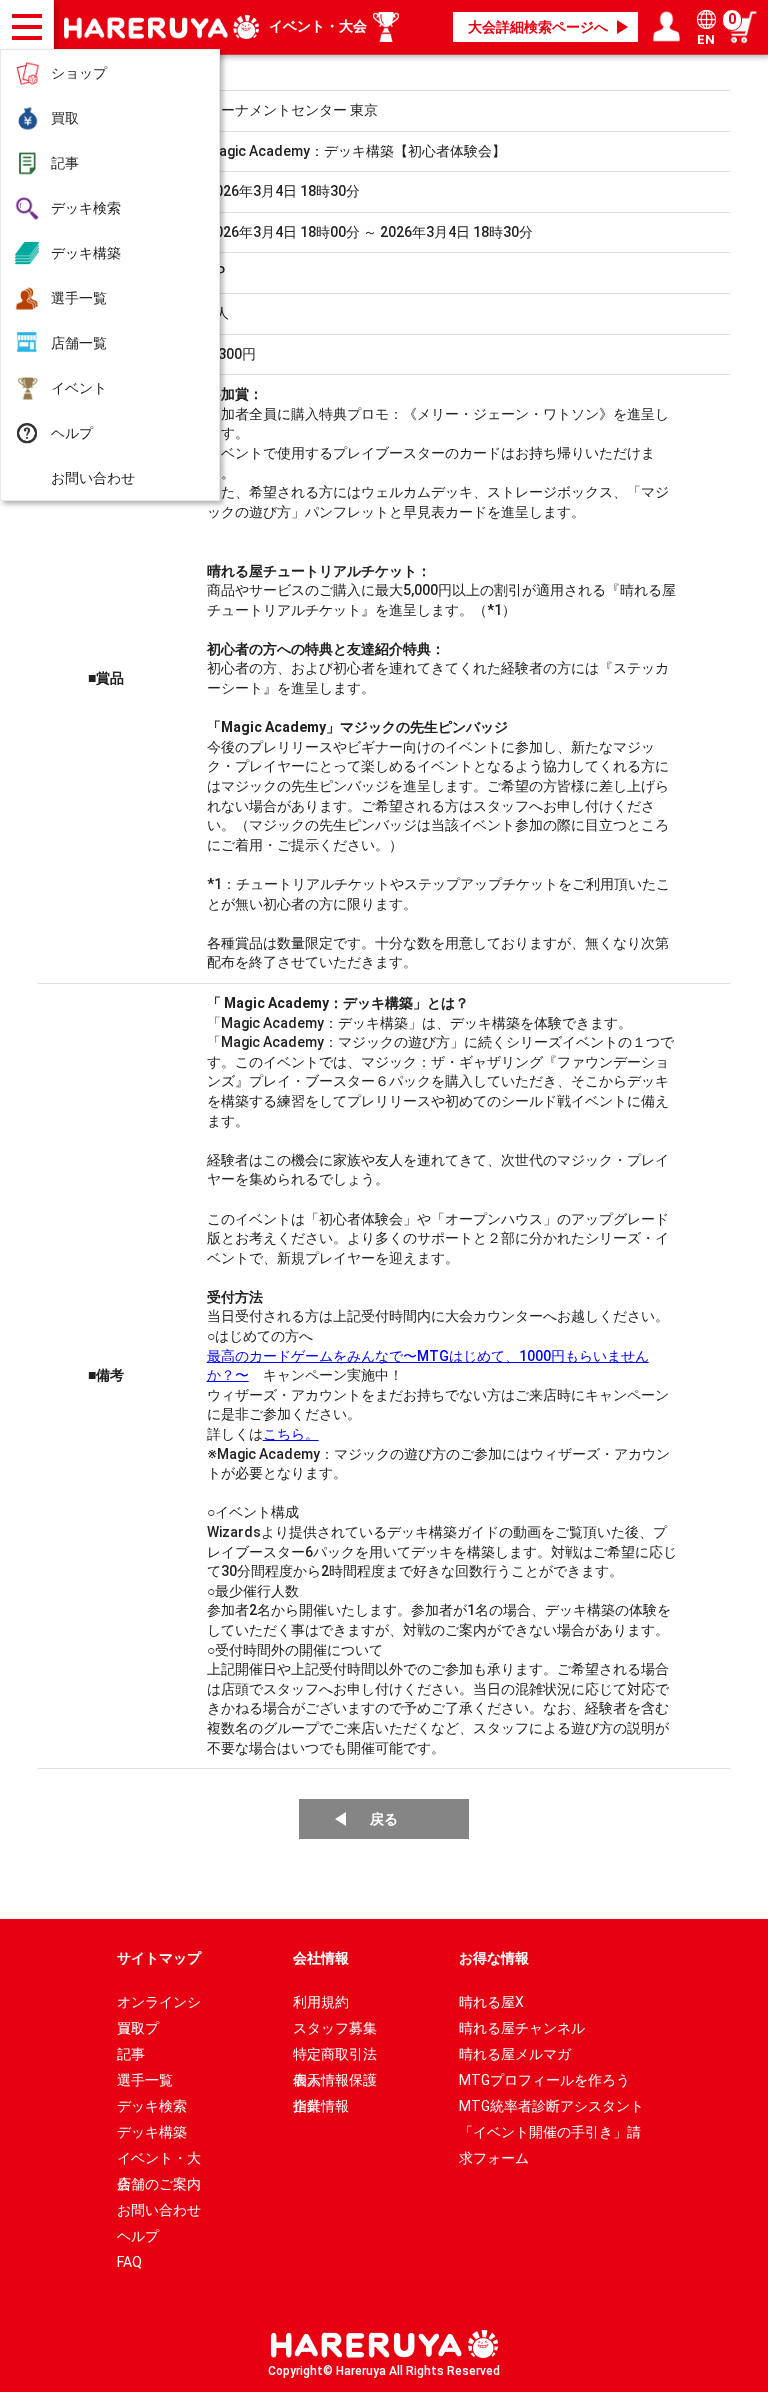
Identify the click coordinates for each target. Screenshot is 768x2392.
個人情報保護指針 (335, 2082)
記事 (65, 163)
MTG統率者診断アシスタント (551, 2106)
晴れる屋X (491, 2002)
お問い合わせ (93, 478)
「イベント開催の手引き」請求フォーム (550, 2134)
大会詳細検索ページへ (538, 27)
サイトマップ (159, 1958)
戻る (384, 1819)
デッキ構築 (86, 253)
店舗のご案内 (159, 2184)
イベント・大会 (318, 26)
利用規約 (321, 2002)
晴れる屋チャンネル (522, 2028)
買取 (65, 118)
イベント (79, 388)
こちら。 (291, 1434)
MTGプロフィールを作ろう (544, 2080)
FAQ (129, 2262)
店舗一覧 (79, 343)
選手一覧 (79, 298)
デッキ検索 (86, 208)
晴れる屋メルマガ (515, 2054)
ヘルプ (72, 433)
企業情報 (321, 2106)
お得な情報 (494, 1958)
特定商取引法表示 (335, 2056)
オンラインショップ (159, 2004)
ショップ (79, 73)
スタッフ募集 (335, 2028)
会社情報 (321, 1958)
